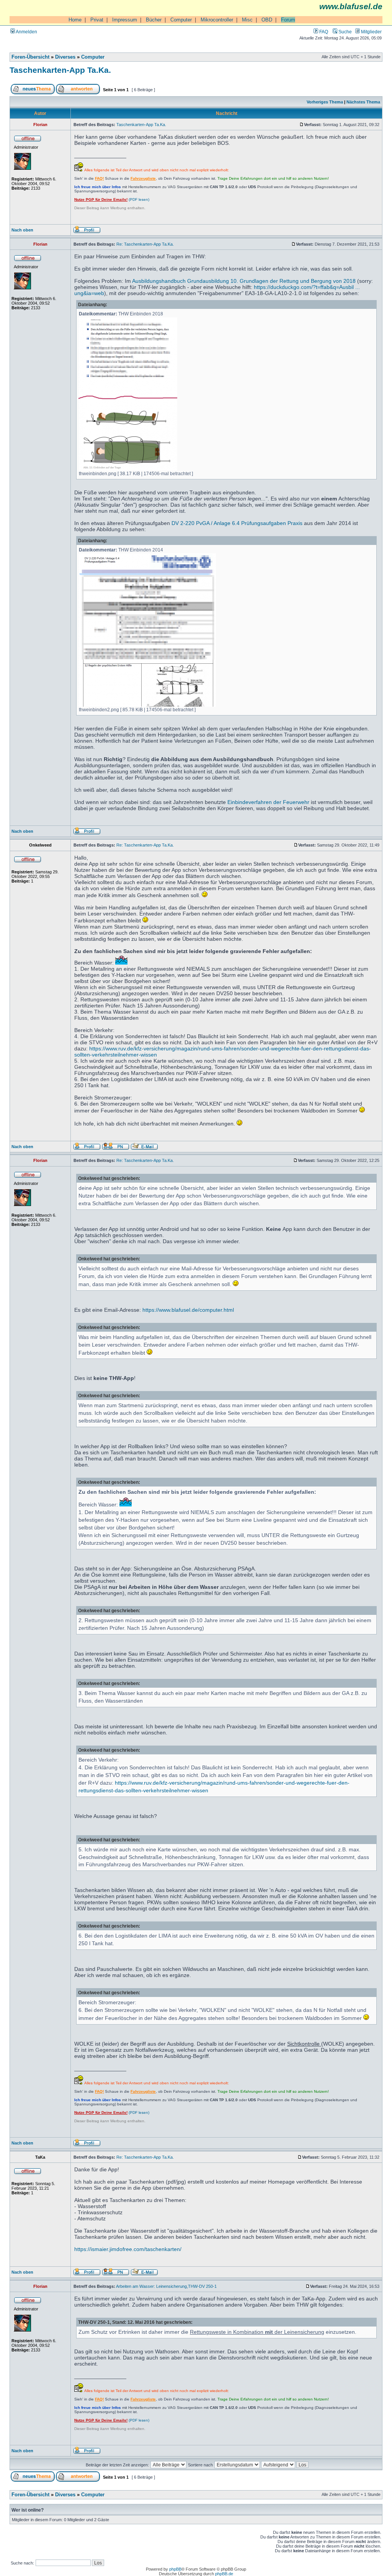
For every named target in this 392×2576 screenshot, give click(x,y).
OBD (267, 20)
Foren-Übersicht (30, 57)
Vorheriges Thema (325, 102)
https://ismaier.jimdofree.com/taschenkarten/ (128, 2249)
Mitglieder (371, 32)
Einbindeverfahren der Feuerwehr (268, 802)
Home (75, 20)
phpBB (175, 2569)
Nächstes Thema (363, 102)
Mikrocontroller (217, 20)
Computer (181, 20)
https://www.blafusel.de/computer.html (188, 1310)
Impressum (125, 20)
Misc (247, 20)
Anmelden (26, 32)
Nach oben (22, 230)
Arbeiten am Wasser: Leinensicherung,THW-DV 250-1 (166, 2286)
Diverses (65, 57)
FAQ (323, 32)
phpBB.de (224, 2574)
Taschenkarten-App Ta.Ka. (60, 70)
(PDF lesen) (112, 199)
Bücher (154, 20)
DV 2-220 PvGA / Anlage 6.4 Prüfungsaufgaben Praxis (237, 523)
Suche (345, 32)
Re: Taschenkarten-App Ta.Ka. (145, 244)
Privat (97, 20)
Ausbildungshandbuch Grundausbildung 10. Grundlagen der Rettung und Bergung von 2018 (244, 281)
